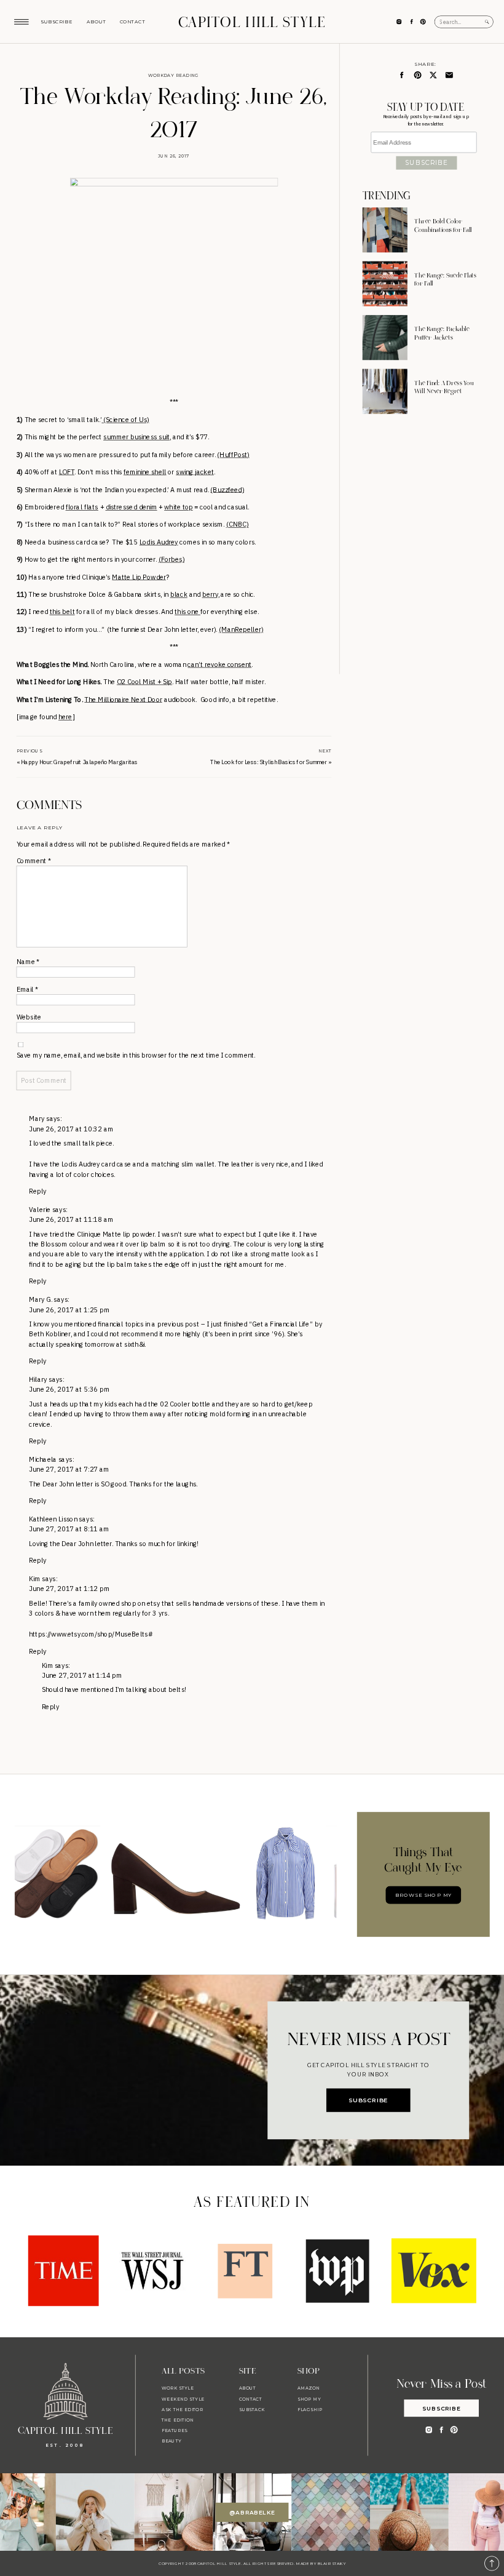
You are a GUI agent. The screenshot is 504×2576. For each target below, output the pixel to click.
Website (29, 1017)
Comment (34, 861)
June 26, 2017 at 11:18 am (71, 1219)
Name (28, 962)
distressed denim (132, 507)
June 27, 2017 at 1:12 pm (69, 1589)
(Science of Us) (125, 420)
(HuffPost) (233, 455)
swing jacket (195, 472)
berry (210, 594)
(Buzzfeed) (227, 490)
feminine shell (145, 472)
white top (178, 507)
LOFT (67, 472)
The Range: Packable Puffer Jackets (442, 334)
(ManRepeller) (241, 629)
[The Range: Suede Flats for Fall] (385, 284)
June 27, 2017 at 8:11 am (69, 1529)
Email (28, 989)
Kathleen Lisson (53, 1519)
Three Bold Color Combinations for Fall (443, 226)
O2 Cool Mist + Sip (144, 682)
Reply (38, 1191)
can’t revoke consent (219, 664)
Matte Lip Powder (139, 577)
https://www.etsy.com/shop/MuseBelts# (91, 1634)
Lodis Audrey (159, 542)
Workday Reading (174, 76)
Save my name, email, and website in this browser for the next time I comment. (136, 1055)
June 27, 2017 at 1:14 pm (82, 1675)
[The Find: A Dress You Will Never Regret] (385, 392)
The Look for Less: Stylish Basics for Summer (269, 762)
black (179, 594)
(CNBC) (238, 524)
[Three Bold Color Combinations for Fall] (385, 230)
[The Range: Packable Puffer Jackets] (385, 337)
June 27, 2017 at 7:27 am (69, 1469)
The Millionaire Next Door (123, 700)
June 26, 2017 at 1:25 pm (69, 1310)
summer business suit (136, 437)
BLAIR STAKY (331, 2564)
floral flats (82, 507)
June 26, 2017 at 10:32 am (71, 1129)
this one (187, 612)
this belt (62, 612)
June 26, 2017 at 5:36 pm (69, 1390)
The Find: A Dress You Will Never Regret (444, 388)
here (65, 717)
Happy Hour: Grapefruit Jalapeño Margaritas (79, 762)
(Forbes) (171, 559)
